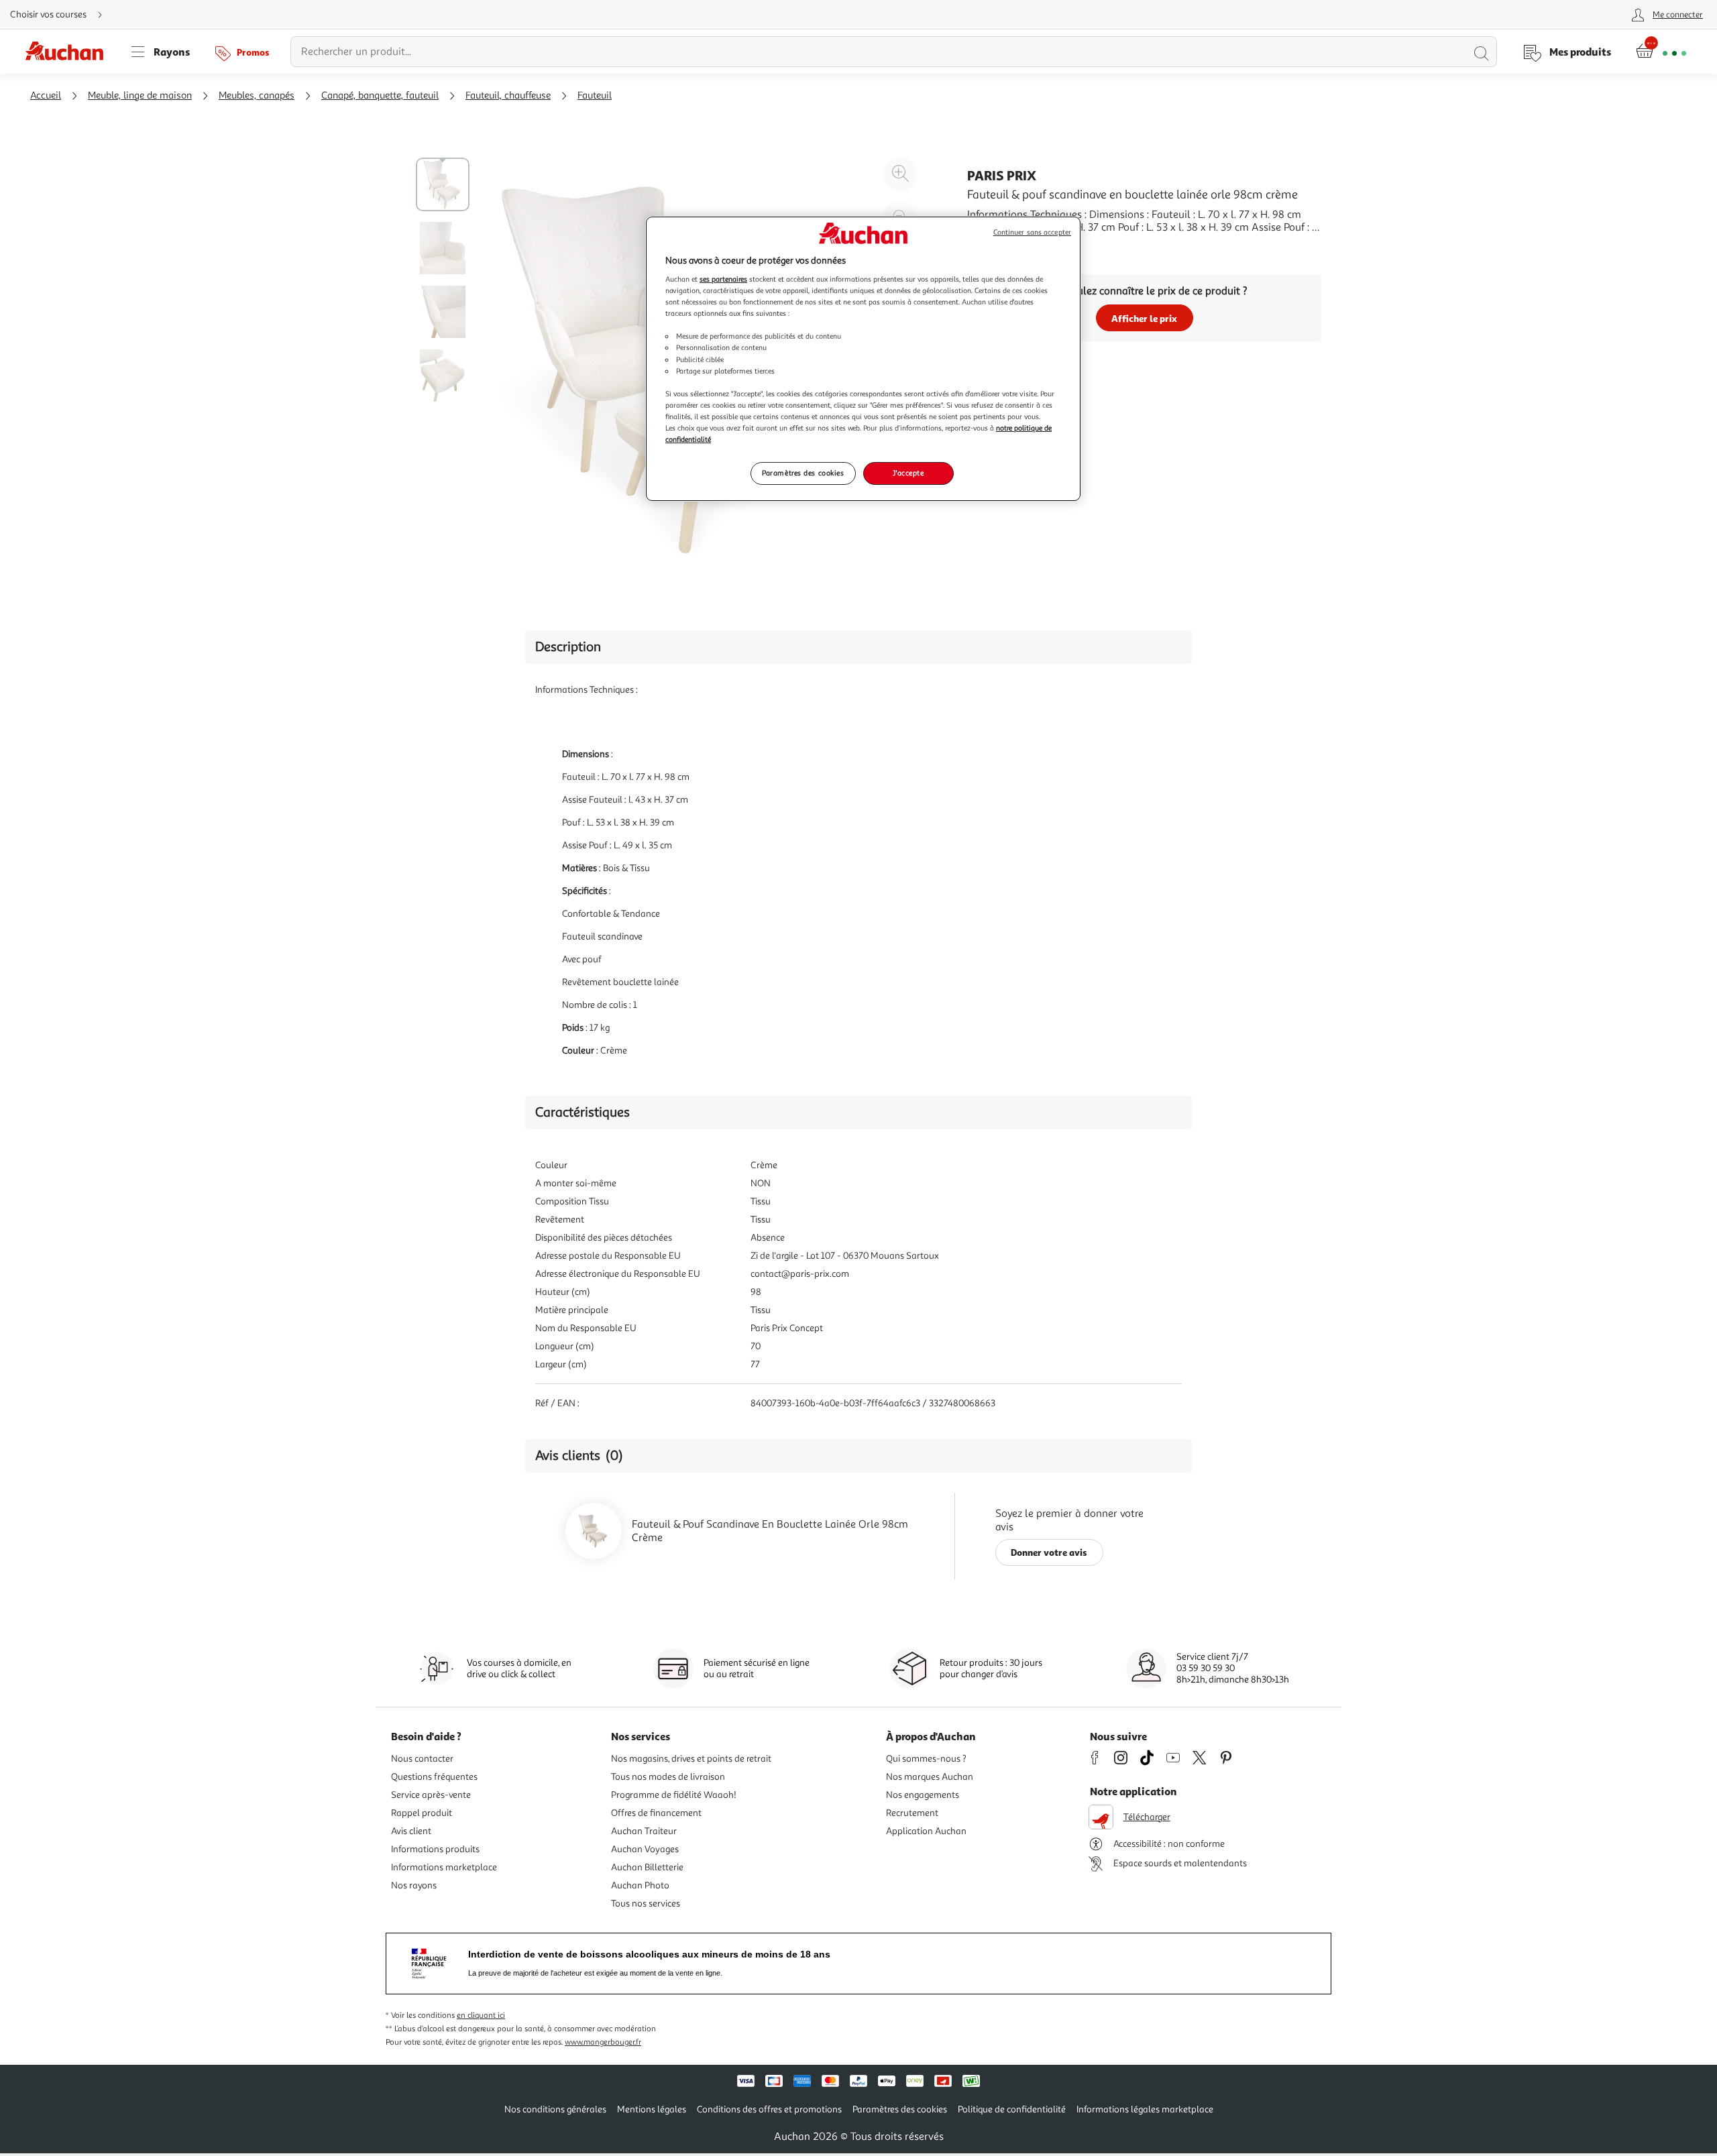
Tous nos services (646, 1904)
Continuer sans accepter (1032, 232)
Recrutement (912, 1813)
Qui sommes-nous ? (926, 1759)
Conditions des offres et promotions (769, 2109)
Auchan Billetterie (647, 1867)
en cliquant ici (481, 2016)
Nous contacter (422, 1759)
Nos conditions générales (555, 2109)
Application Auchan (926, 1831)
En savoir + (993, 247)
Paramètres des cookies (803, 473)
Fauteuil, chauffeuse (508, 96)
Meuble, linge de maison (140, 96)
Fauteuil (595, 96)
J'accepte (908, 473)
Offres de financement (656, 1813)
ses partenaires (723, 279)
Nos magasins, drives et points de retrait (691, 1759)
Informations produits (435, 1849)
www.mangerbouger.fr (603, 2042)
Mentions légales (652, 2109)
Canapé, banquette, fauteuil (380, 96)
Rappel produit (422, 1813)
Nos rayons (414, 1885)
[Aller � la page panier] (1661, 52)
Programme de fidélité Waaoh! (674, 1795)
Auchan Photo (640, 1885)
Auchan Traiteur (644, 1831)
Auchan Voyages (645, 1849)
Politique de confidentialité (1012, 2109)
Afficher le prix (1144, 318)
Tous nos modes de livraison (668, 1777)
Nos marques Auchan (930, 1777)
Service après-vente (431, 1795)
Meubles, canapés (257, 96)
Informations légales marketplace (1145, 2109)
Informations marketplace (444, 1867)
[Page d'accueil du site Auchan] (69, 52)
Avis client (411, 1831)
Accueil (46, 96)
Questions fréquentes (434, 1777)
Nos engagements (923, 1795)
